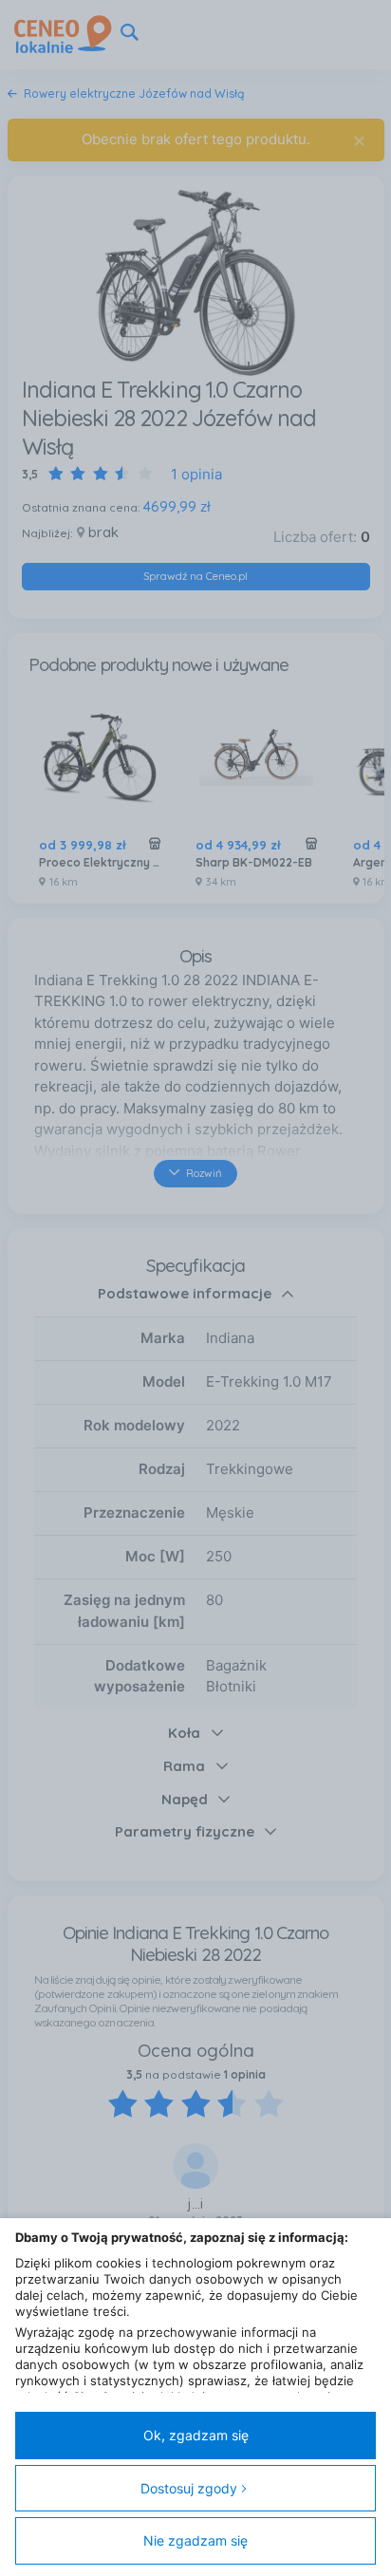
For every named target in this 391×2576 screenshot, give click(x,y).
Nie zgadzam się (195, 2540)
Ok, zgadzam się (196, 2435)
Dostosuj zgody (189, 2488)
